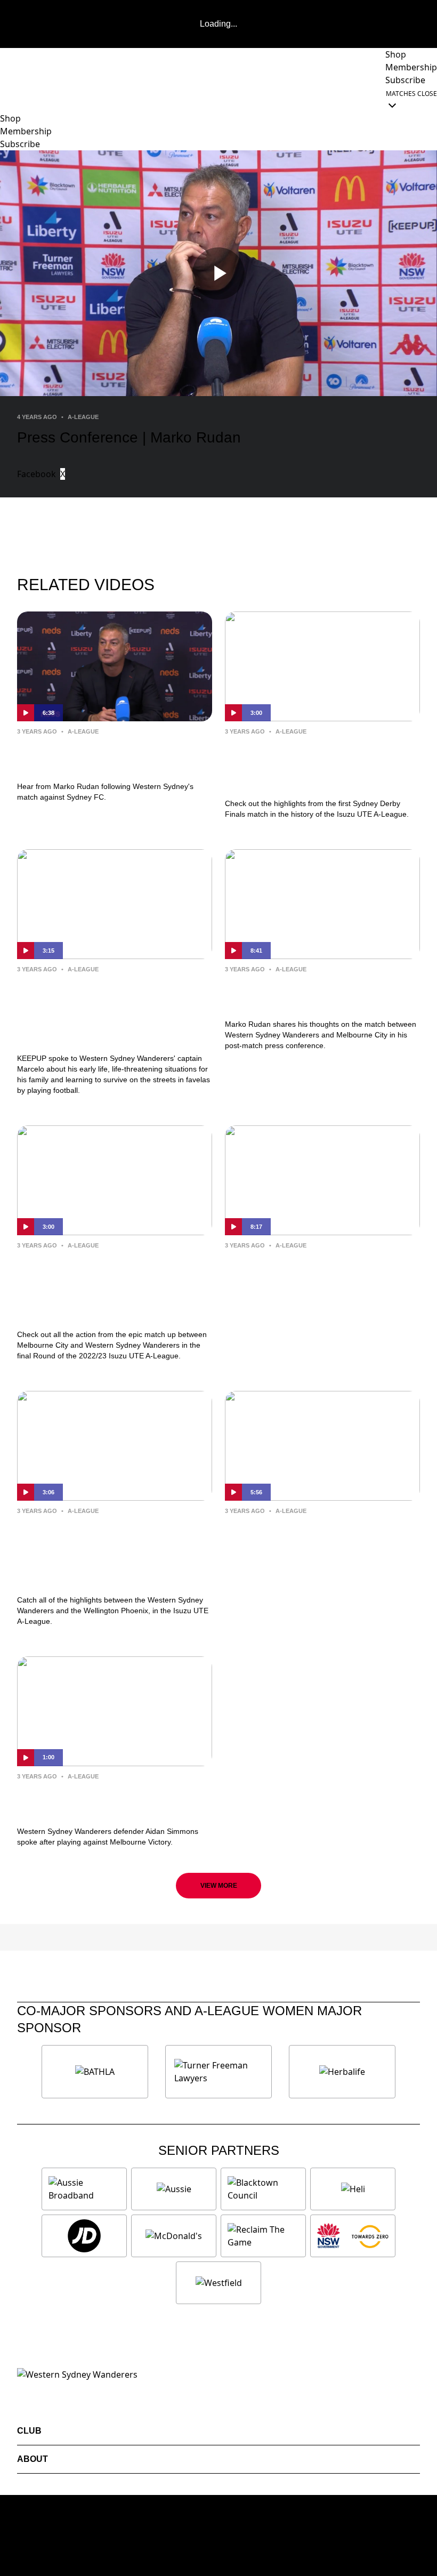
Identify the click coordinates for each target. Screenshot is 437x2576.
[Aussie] (174, 2189)
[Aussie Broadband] (84, 2189)
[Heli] (353, 2189)
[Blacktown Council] (263, 2189)
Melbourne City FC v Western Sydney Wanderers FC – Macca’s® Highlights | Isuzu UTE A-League (115, 1287)
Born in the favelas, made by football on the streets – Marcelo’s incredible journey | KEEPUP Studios (105, 1011)
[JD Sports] (84, 2236)
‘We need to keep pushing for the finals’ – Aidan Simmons (105, 1801)
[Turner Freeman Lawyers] (218, 2072)
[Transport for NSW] (353, 2236)
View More (219, 1886)
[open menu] (8, 99)
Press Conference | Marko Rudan (94, 756)
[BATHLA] (95, 2072)
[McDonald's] (174, 2236)
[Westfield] (218, 2283)
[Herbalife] (342, 2072)
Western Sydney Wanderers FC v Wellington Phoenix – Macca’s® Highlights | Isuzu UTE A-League (115, 1553)
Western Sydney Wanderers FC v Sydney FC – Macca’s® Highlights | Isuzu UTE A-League (322, 765)
